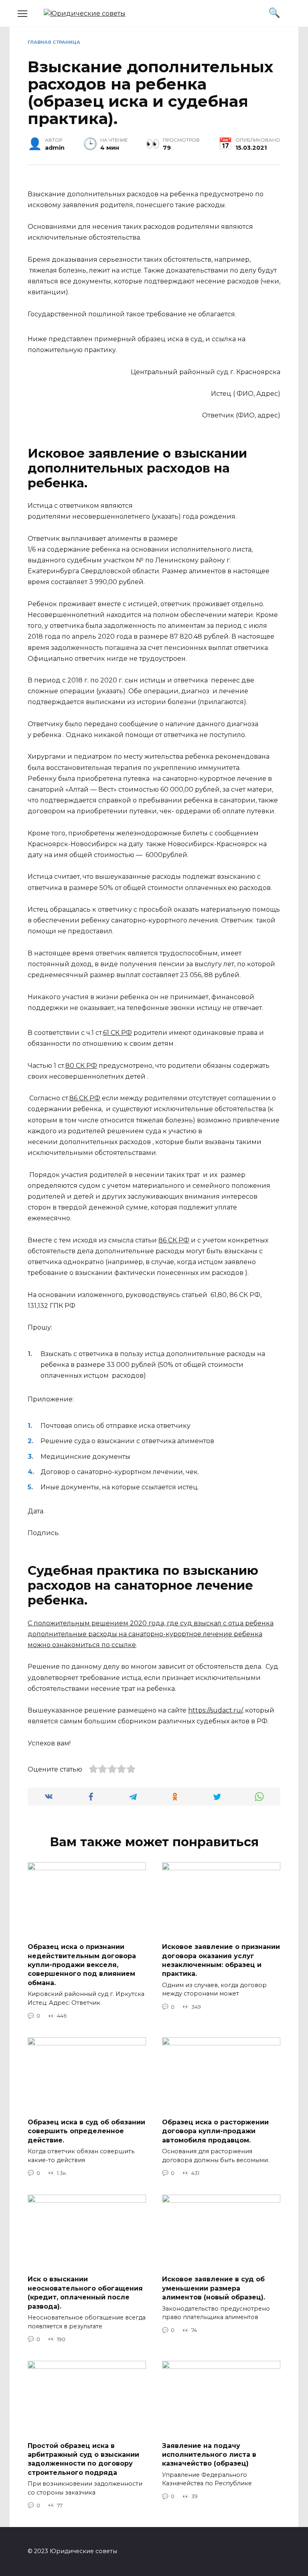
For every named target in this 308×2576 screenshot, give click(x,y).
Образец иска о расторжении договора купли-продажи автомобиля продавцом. (215, 2131)
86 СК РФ (85, 1098)
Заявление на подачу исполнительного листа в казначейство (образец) (209, 2454)
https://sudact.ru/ (215, 1710)
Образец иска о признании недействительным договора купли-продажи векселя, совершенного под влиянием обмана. (82, 1965)
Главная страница (54, 42)
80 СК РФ (81, 1066)
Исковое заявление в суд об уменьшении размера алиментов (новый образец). (214, 2288)
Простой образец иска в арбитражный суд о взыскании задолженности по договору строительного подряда (83, 2459)
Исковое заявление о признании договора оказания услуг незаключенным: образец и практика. (221, 1960)
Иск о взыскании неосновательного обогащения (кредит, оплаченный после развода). (85, 2293)
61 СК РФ (118, 1033)
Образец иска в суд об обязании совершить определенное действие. (86, 2131)
